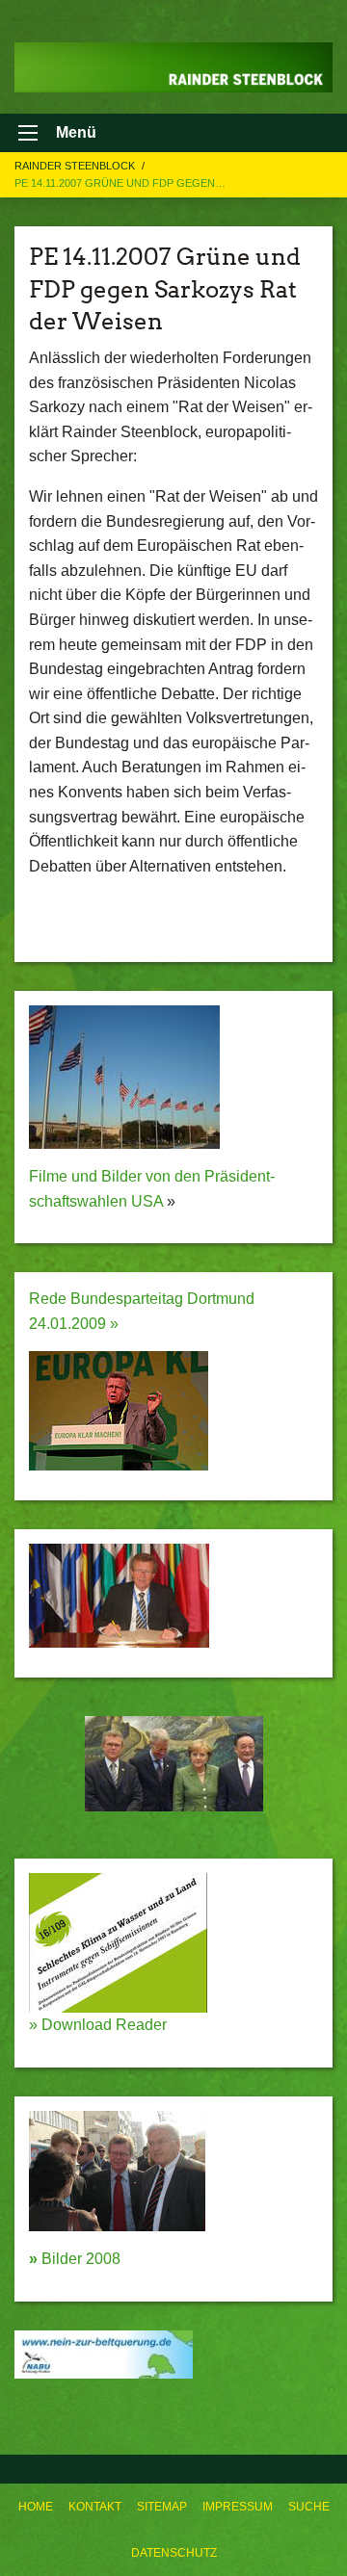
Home (36, 2507)
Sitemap (162, 2507)
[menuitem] (36, 2507)
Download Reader (102, 2025)
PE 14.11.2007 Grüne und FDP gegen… (120, 183)
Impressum (238, 2507)
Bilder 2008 (75, 2259)
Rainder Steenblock (76, 166)
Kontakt (95, 2507)
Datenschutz (174, 2553)
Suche (309, 2507)
